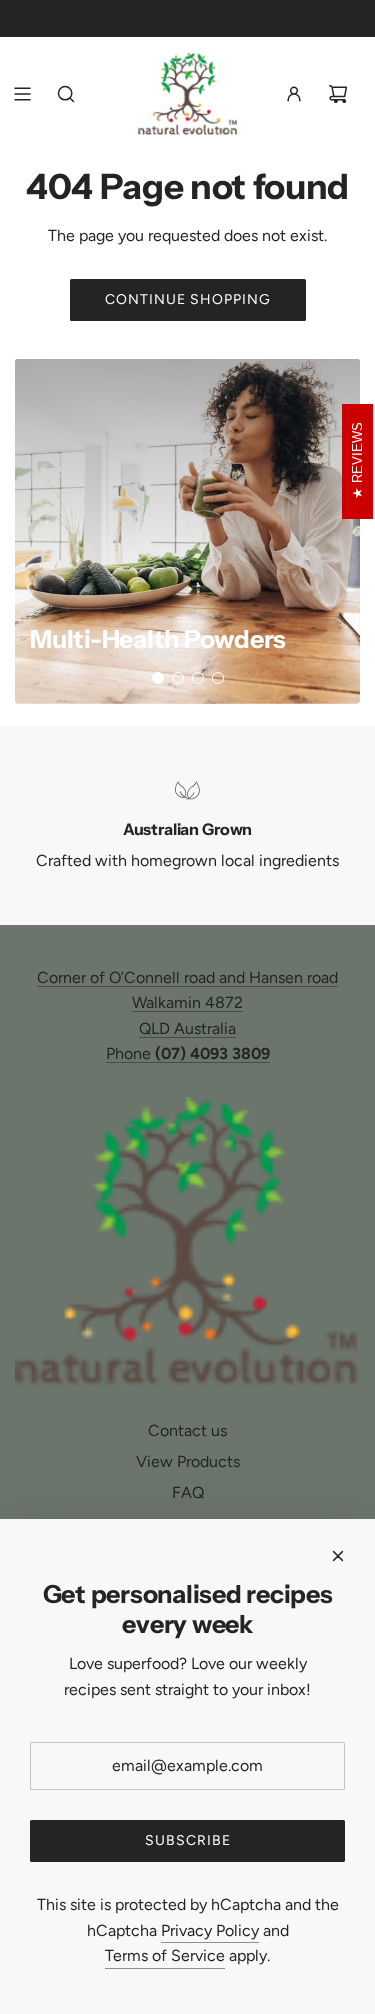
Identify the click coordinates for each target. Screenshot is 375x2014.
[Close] (338, 1556)
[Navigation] (22, 94)
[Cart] (338, 94)
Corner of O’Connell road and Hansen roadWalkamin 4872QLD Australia (187, 1003)
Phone (188, 1053)
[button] (158, 678)
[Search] (66, 94)
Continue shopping (188, 299)
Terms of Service (165, 1955)
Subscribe (188, 1840)
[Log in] (294, 94)
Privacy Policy (210, 1930)
